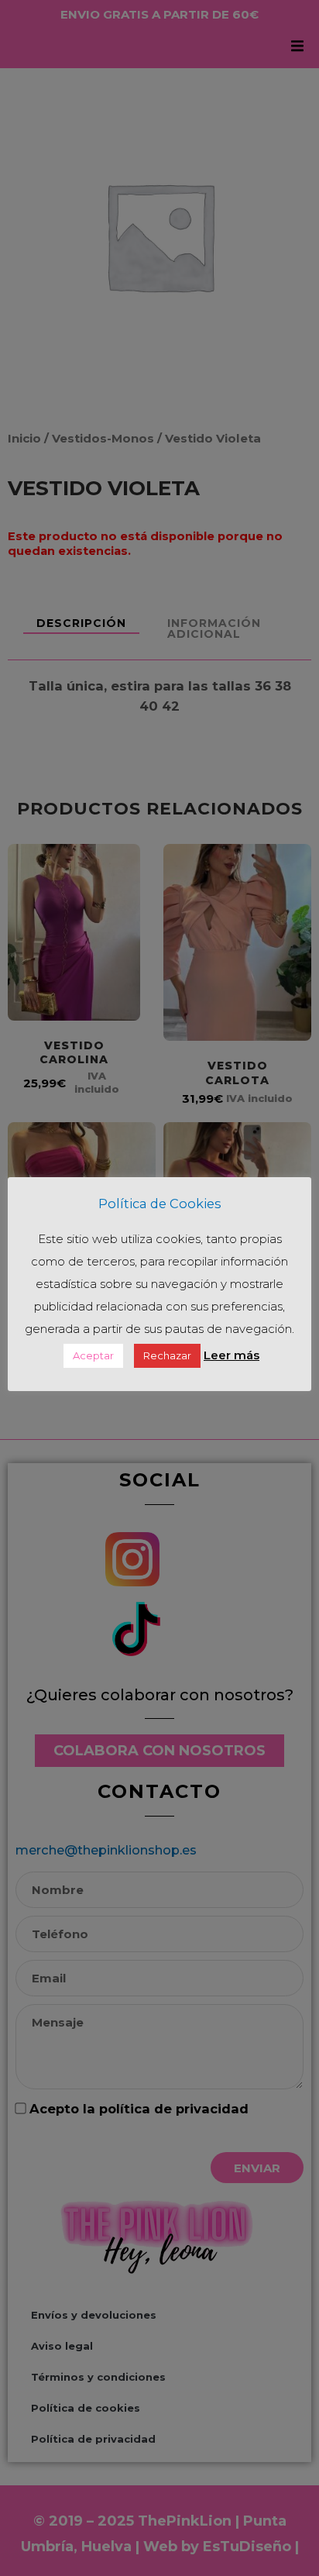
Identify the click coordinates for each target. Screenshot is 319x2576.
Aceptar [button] (93, 1355)
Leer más (232, 1355)
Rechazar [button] (167, 1355)
